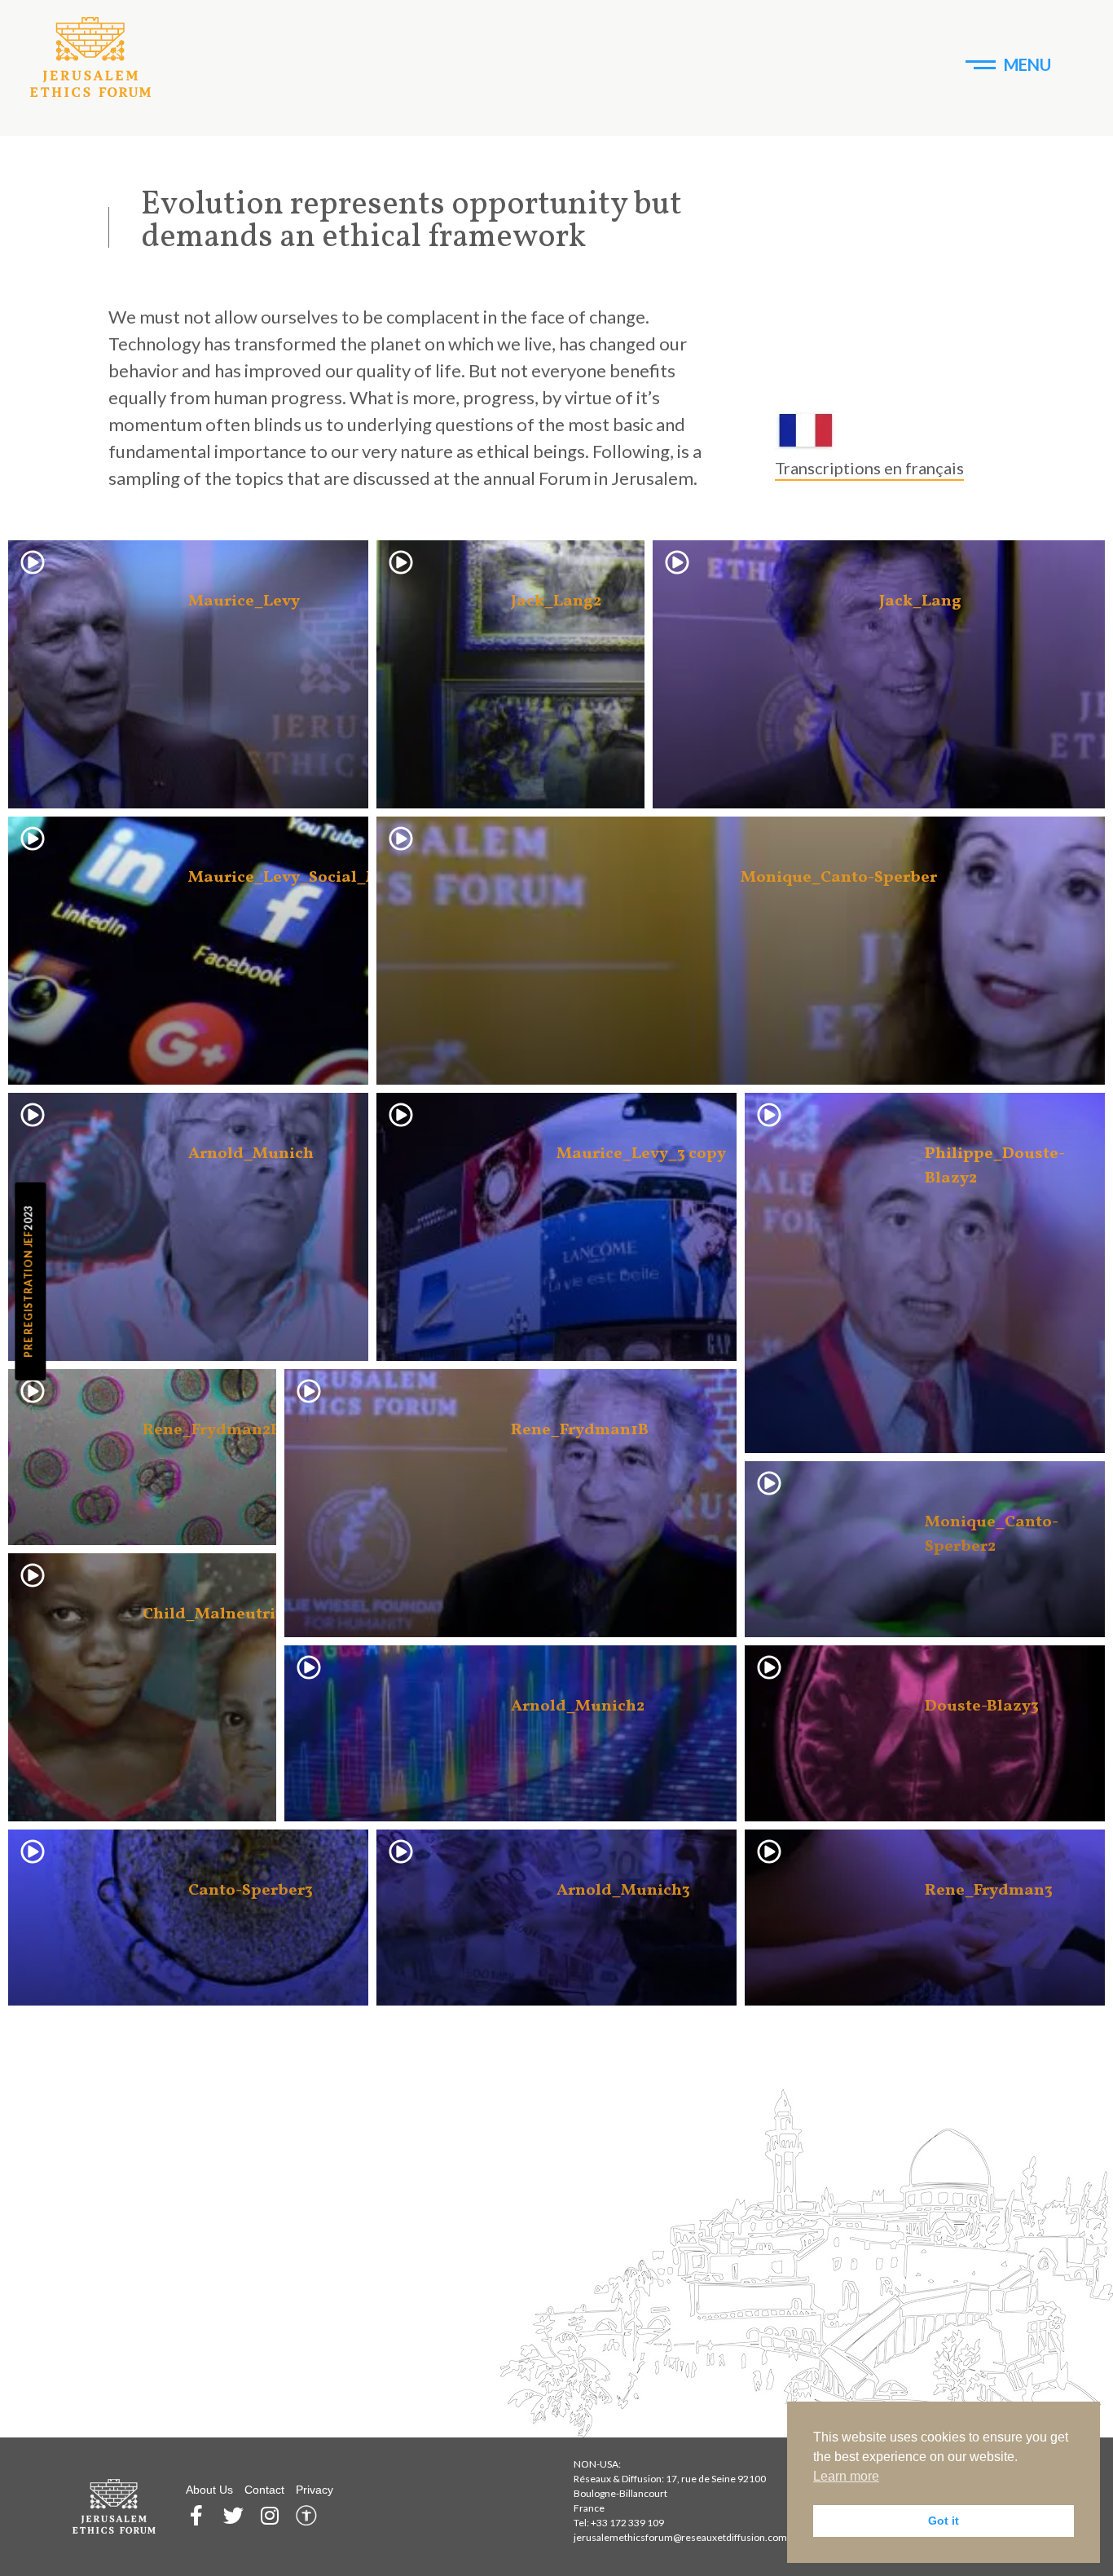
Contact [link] (264, 2490)
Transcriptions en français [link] (869, 468)
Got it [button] (944, 2521)
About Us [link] (209, 2490)
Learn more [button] (846, 2476)
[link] (91, 57)
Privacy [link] (315, 2490)
